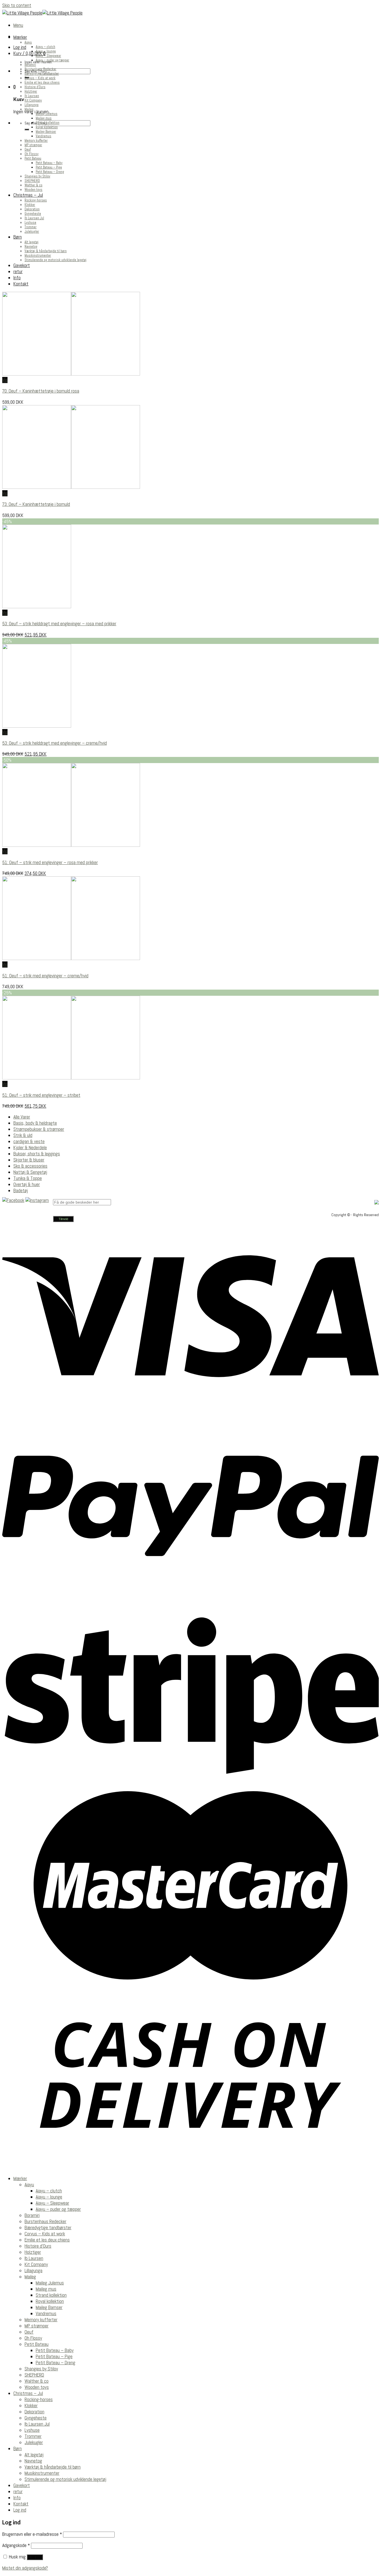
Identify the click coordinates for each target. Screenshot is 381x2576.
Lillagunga (32, 105)
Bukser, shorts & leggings (37, 1154)
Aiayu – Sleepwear (48, 56)
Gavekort (22, 265)
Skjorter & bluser (29, 1160)
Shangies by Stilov (37, 176)
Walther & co (33, 185)
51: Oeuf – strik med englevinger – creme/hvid (45, 976)
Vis (5, 380)
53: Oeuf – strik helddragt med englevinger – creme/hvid (55, 743)
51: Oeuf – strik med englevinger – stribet (41, 1095)
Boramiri (30, 65)
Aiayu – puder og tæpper (52, 60)
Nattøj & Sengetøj (30, 1172)
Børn (18, 237)
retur (18, 271)
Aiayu (28, 42)
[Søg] (27, 129)
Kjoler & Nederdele (30, 1148)
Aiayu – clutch (45, 47)
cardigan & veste (29, 1141)
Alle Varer (22, 1117)
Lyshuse (30, 223)
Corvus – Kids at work (40, 78)
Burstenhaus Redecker (40, 69)
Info (17, 278)
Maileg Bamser (46, 132)
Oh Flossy (32, 154)
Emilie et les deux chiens (42, 83)
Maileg (29, 109)
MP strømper (33, 145)
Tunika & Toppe (28, 1178)
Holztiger (31, 92)
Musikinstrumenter (38, 256)
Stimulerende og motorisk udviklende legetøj (56, 260)
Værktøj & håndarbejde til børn (46, 251)
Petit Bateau (33, 158)
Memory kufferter (36, 141)
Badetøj (21, 1190)
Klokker (30, 205)
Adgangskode (16, 2545)
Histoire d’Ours (35, 87)
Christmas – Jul (28, 195)
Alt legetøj (32, 242)
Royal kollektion (47, 127)
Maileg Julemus (47, 114)
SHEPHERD (32, 181)
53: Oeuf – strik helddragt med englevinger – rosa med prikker (59, 624)
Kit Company (33, 100)
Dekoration (32, 209)
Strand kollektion (48, 123)
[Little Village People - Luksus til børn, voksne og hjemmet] (42, 13)
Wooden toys (33, 190)
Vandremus (44, 136)
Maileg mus (44, 118)
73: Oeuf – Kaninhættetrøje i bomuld (36, 504)
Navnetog (31, 247)
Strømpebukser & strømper (39, 1129)
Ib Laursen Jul (34, 218)
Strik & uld (23, 1135)
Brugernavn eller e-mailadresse (32, 2534)
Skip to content (17, 5)
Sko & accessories (30, 1166)
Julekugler (32, 232)
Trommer (31, 227)
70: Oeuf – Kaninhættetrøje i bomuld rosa (41, 391)
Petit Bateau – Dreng (50, 172)
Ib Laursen (32, 96)
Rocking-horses (36, 200)
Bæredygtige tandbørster (42, 74)
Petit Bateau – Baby (49, 163)
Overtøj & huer (27, 1184)
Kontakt (21, 284)
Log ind (35, 2557)
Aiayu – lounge (46, 51)
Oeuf (28, 150)
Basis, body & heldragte (35, 1123)
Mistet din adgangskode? (25, 2568)
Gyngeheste (33, 214)
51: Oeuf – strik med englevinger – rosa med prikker (50, 862)
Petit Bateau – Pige (49, 167)
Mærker (20, 37)
